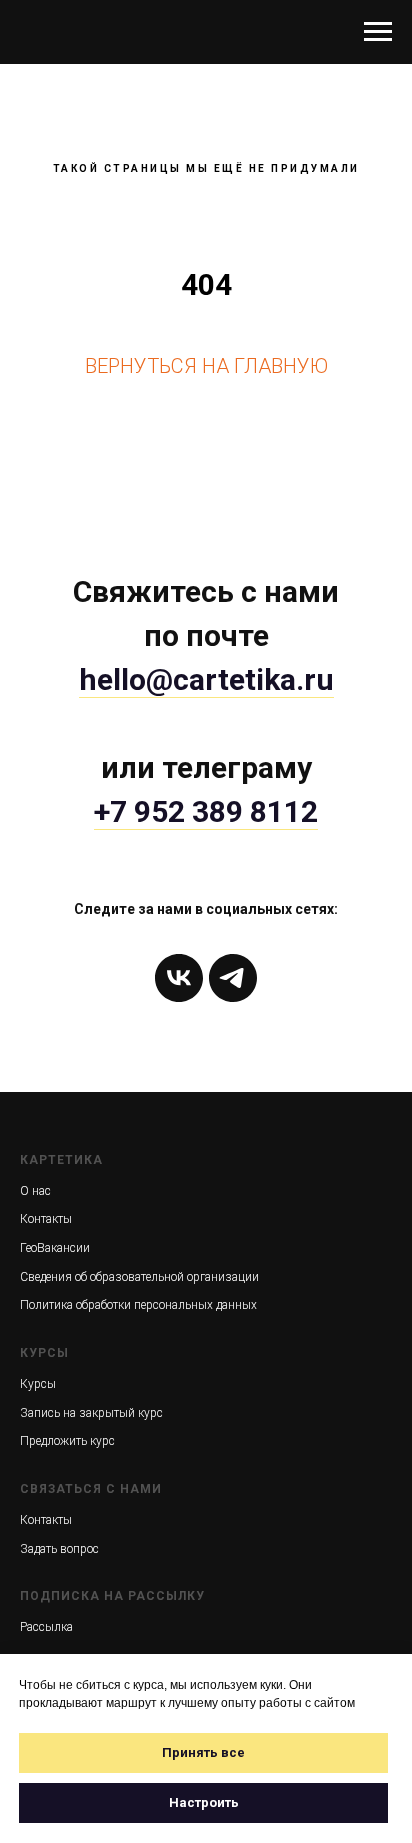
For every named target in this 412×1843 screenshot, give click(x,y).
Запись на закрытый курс (91, 1413)
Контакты (46, 1219)
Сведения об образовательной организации (139, 1277)
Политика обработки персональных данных (138, 1305)
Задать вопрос (59, 1549)
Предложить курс (67, 1441)
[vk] (179, 978)
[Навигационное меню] (378, 32)
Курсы (38, 1384)
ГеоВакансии (55, 1248)
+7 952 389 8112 (206, 811)
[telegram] (233, 978)
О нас (35, 1191)
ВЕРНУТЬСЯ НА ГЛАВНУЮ (206, 366)
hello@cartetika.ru (206, 679)
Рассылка (46, 1627)
